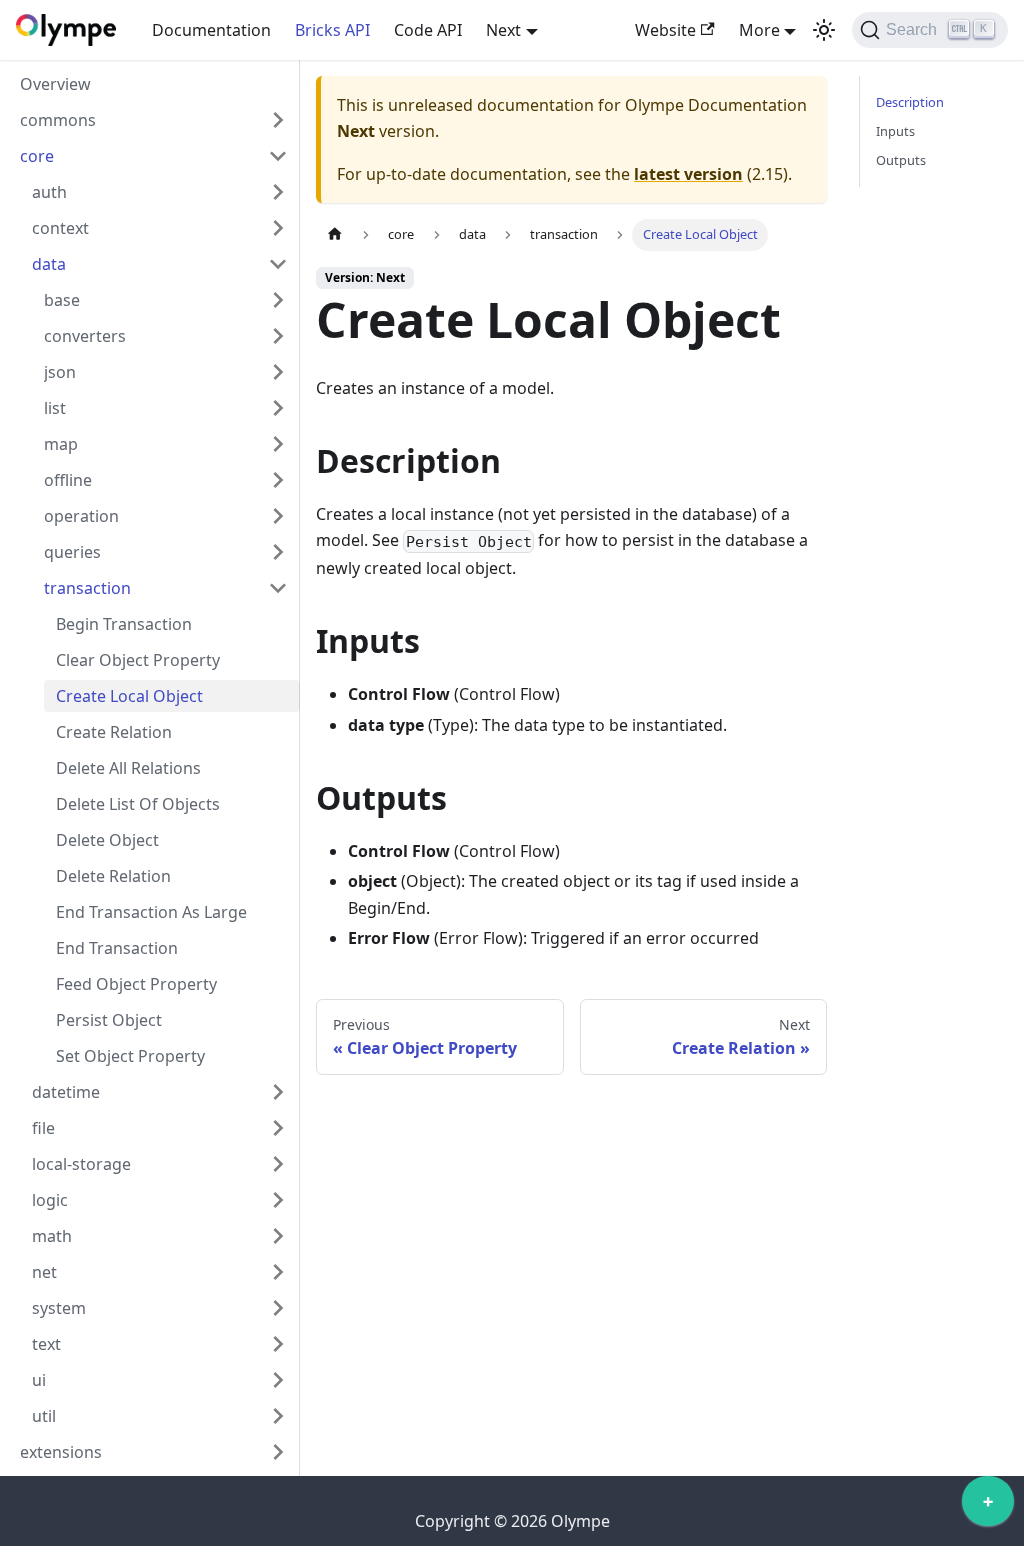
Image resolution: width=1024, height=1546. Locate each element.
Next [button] (503, 30)
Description (910, 102)
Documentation (211, 30)
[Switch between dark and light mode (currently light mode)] (824, 30)
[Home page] (335, 234)
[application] (988, 1506)
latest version (688, 174)
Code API (428, 30)
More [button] (759, 30)
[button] (154, 120)
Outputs (901, 160)
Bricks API (332, 30)
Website (665, 30)
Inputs (895, 131)
